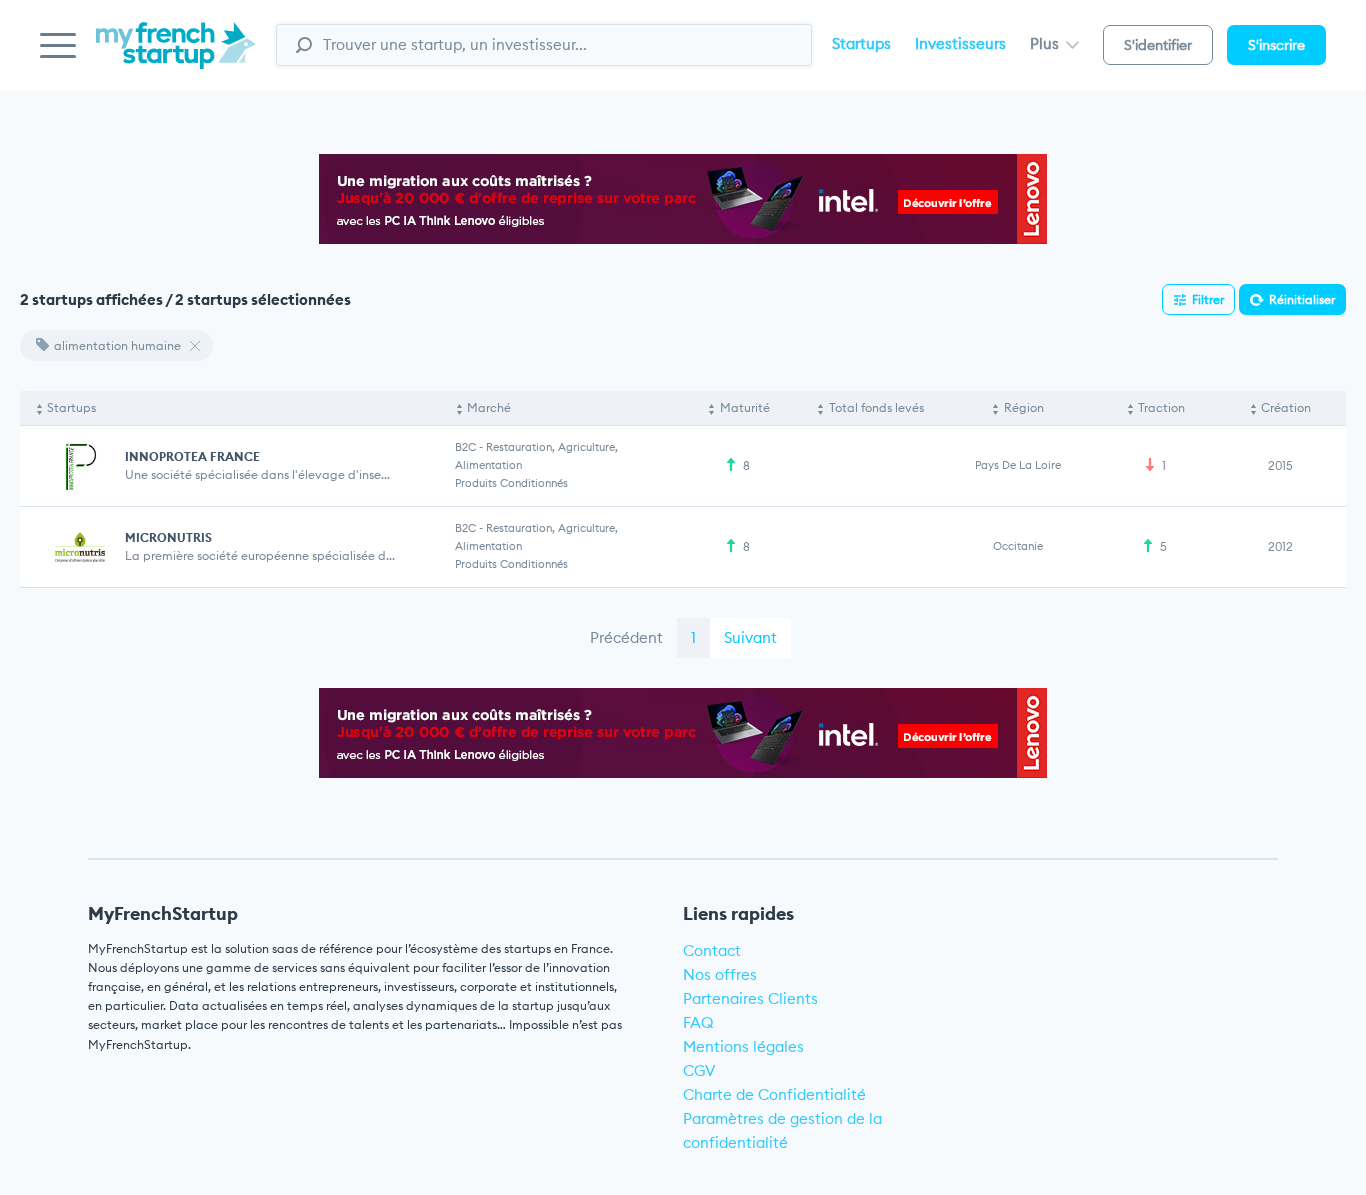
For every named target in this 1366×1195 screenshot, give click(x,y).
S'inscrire (1276, 45)
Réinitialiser (1302, 299)
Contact (712, 950)
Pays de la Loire (1018, 465)
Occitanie (1018, 546)
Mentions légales (743, 1046)
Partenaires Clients (750, 998)
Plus (1046, 43)
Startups (861, 43)
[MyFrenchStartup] (176, 56)
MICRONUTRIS (168, 537)
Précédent (626, 637)
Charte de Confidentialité (774, 1094)
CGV (699, 1070)
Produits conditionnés (511, 483)
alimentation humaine (117, 345)
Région (1024, 407)
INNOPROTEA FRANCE (192, 456)
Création (1286, 407)
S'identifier (1158, 45)
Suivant (750, 637)
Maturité (745, 407)
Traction (1161, 407)
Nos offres (720, 974)
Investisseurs (960, 43)
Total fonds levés (876, 407)
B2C (465, 447)
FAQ (698, 1022)
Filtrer (1208, 299)
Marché (489, 407)
